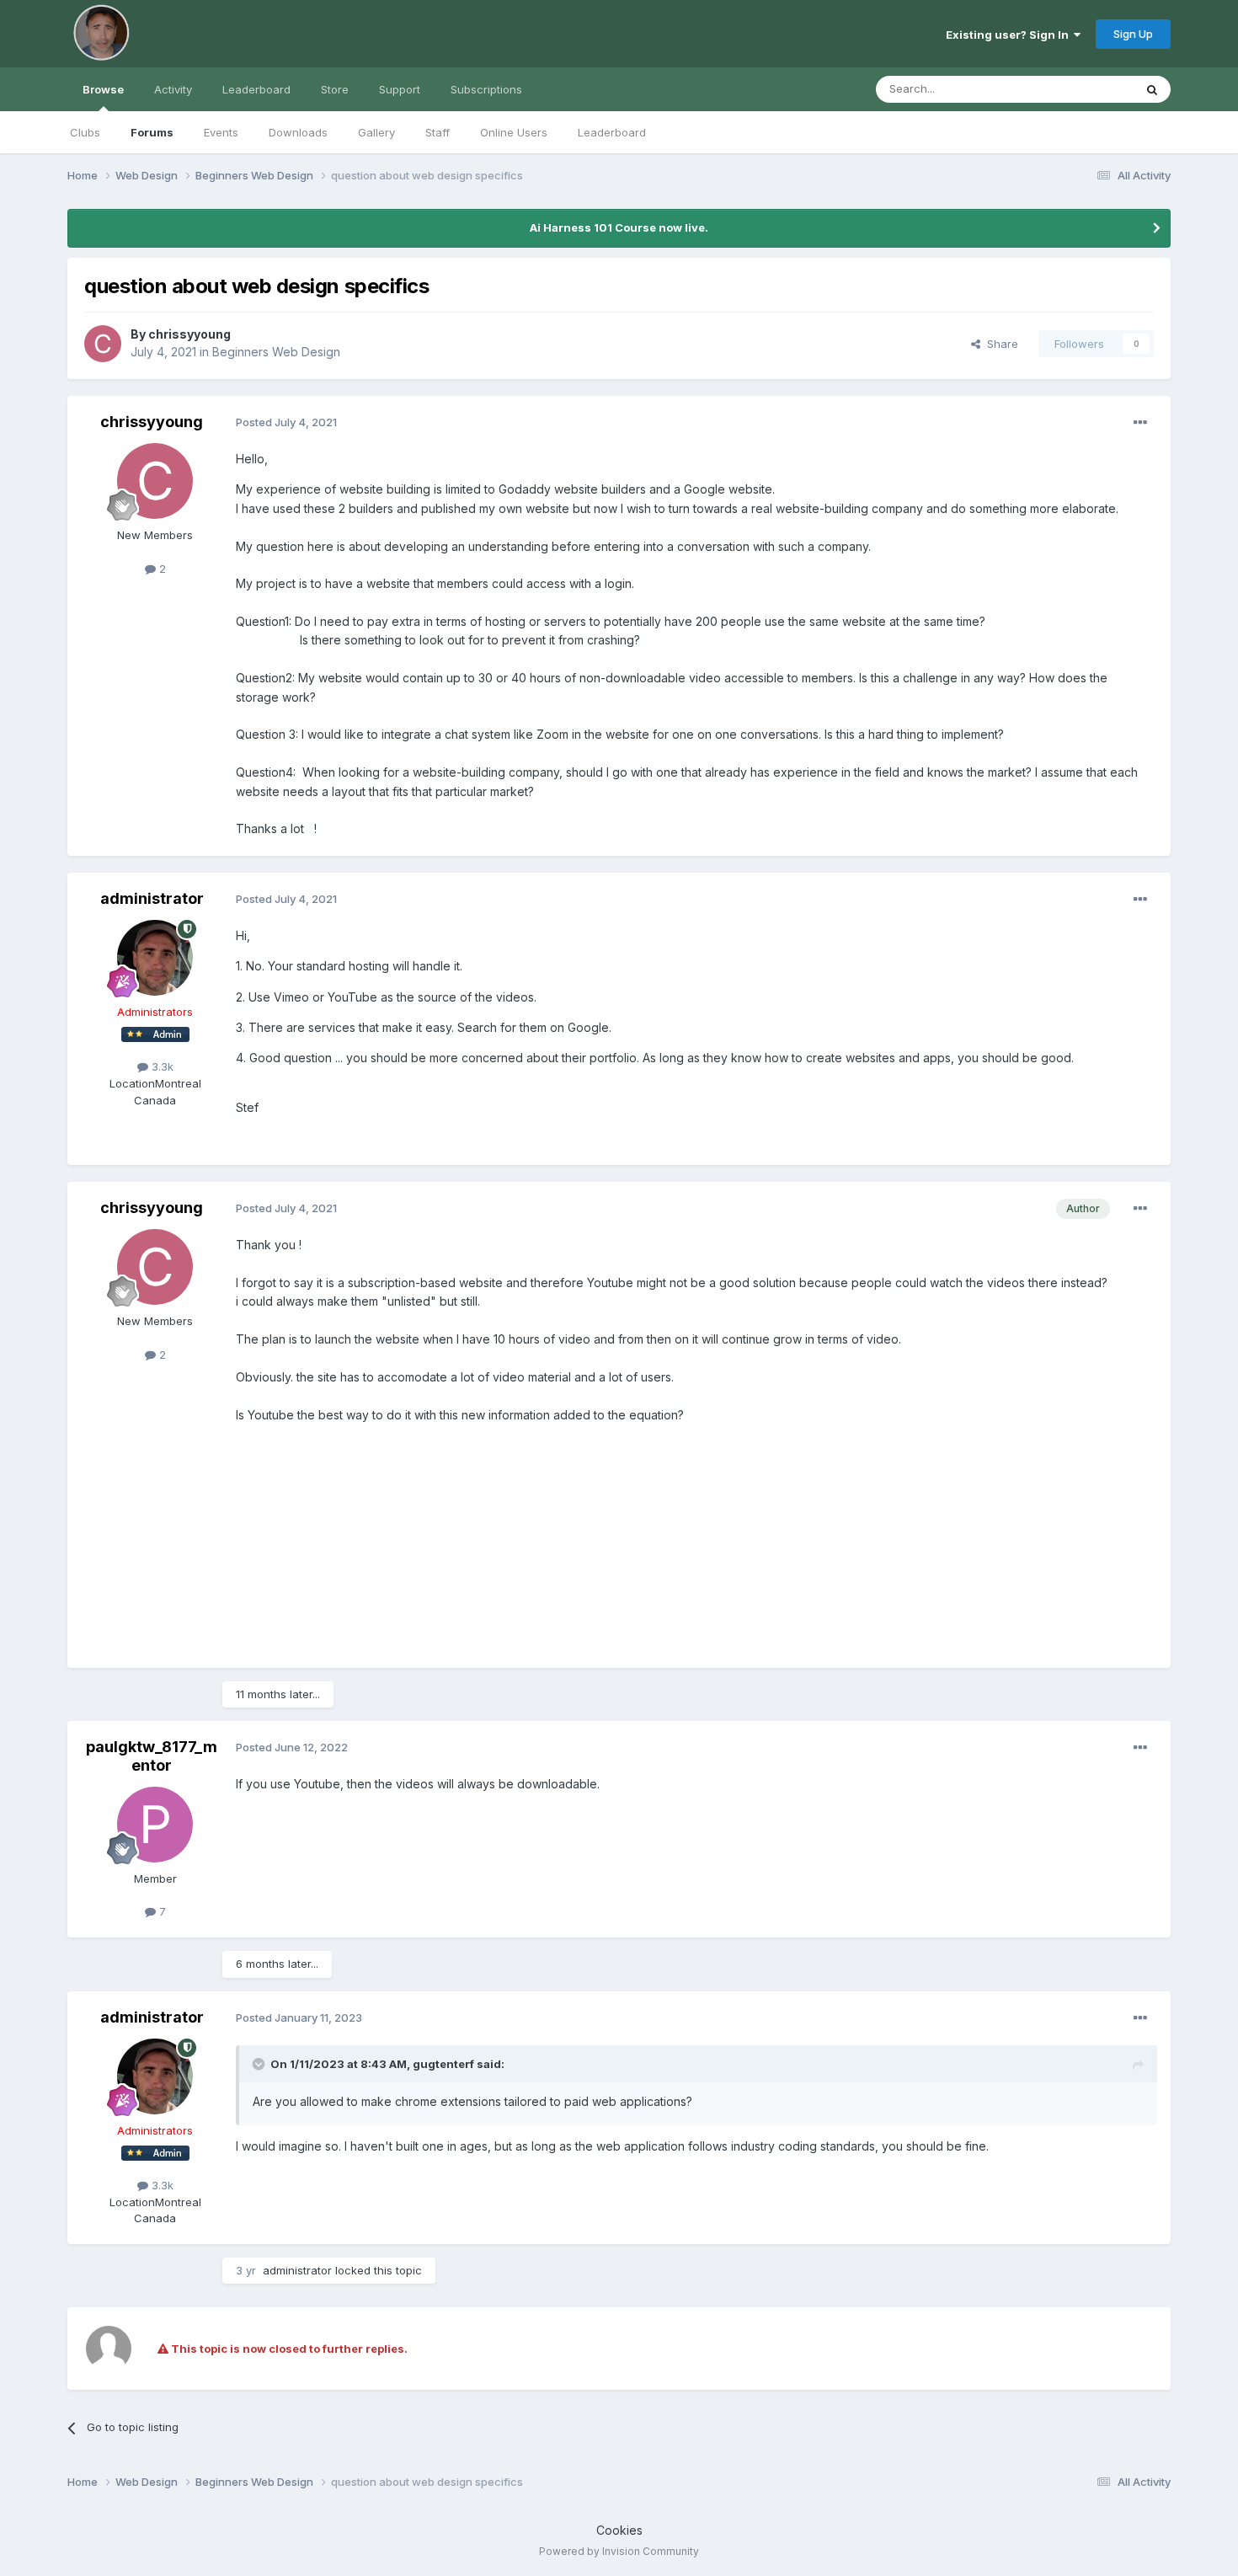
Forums (152, 132)
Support (400, 89)
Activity (173, 89)
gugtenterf (443, 2064)
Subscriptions (486, 89)
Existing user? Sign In (1010, 35)
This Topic (1084, 89)
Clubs (85, 132)
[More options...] (1140, 423)
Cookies (619, 2530)
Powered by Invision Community (619, 2551)
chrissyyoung (189, 334)
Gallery (376, 132)
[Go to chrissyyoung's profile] (103, 344)
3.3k (161, 1066)
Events (221, 132)
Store (335, 89)
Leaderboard (612, 132)
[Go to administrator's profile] (155, 958)
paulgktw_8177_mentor (152, 1756)
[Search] (1152, 89)
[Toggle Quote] (260, 2064)
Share (999, 344)
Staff (438, 132)
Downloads (298, 132)
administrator (152, 898)
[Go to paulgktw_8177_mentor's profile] (155, 1825)
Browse (103, 89)
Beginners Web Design (276, 352)
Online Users (514, 132)
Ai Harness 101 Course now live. (619, 227)
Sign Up (1133, 34)
